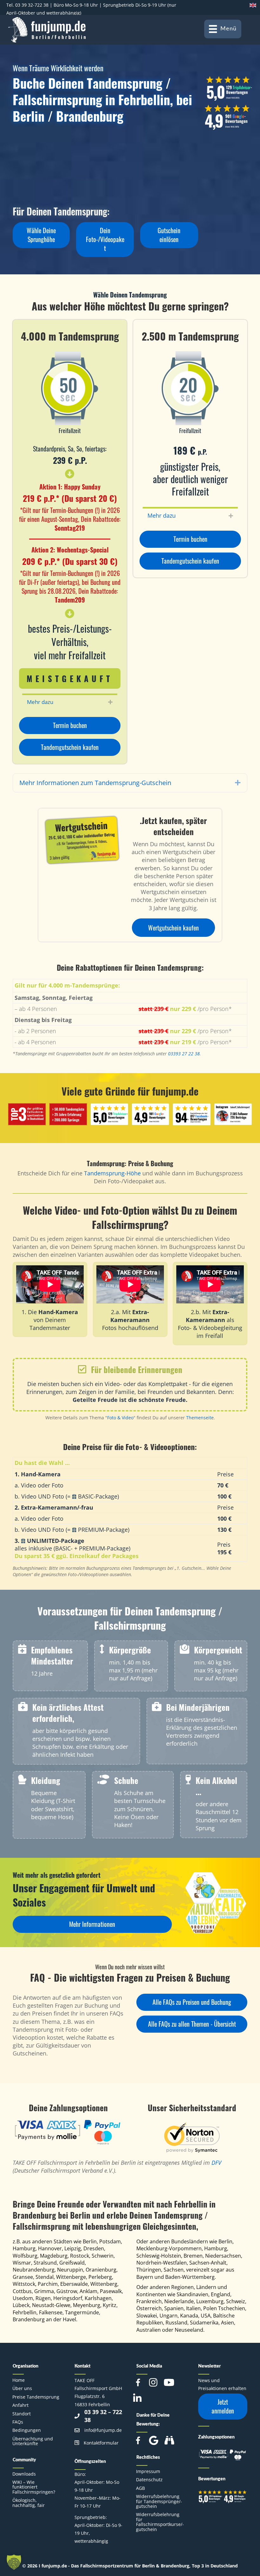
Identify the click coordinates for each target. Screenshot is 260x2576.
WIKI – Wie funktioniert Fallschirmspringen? (34, 2487)
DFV (216, 2163)
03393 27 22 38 (184, 1054)
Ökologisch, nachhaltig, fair (29, 2502)
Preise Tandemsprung (36, 2397)
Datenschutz (149, 2480)
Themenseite (200, 1418)
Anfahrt (20, 2405)
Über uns (22, 2388)
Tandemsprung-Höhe (112, 1173)
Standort (22, 2414)
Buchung (162, 1163)
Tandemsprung (106, 1163)
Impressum (148, 2471)
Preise (136, 1163)
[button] (41, 235)
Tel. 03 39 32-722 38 (27, 5)
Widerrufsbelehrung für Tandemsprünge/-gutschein (159, 2501)
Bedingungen (27, 2430)
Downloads (24, 2474)
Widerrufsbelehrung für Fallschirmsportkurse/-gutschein (160, 2522)
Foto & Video (120, 1418)
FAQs (18, 2422)
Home (19, 2380)
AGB (140, 2488)
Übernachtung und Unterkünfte (33, 2441)
